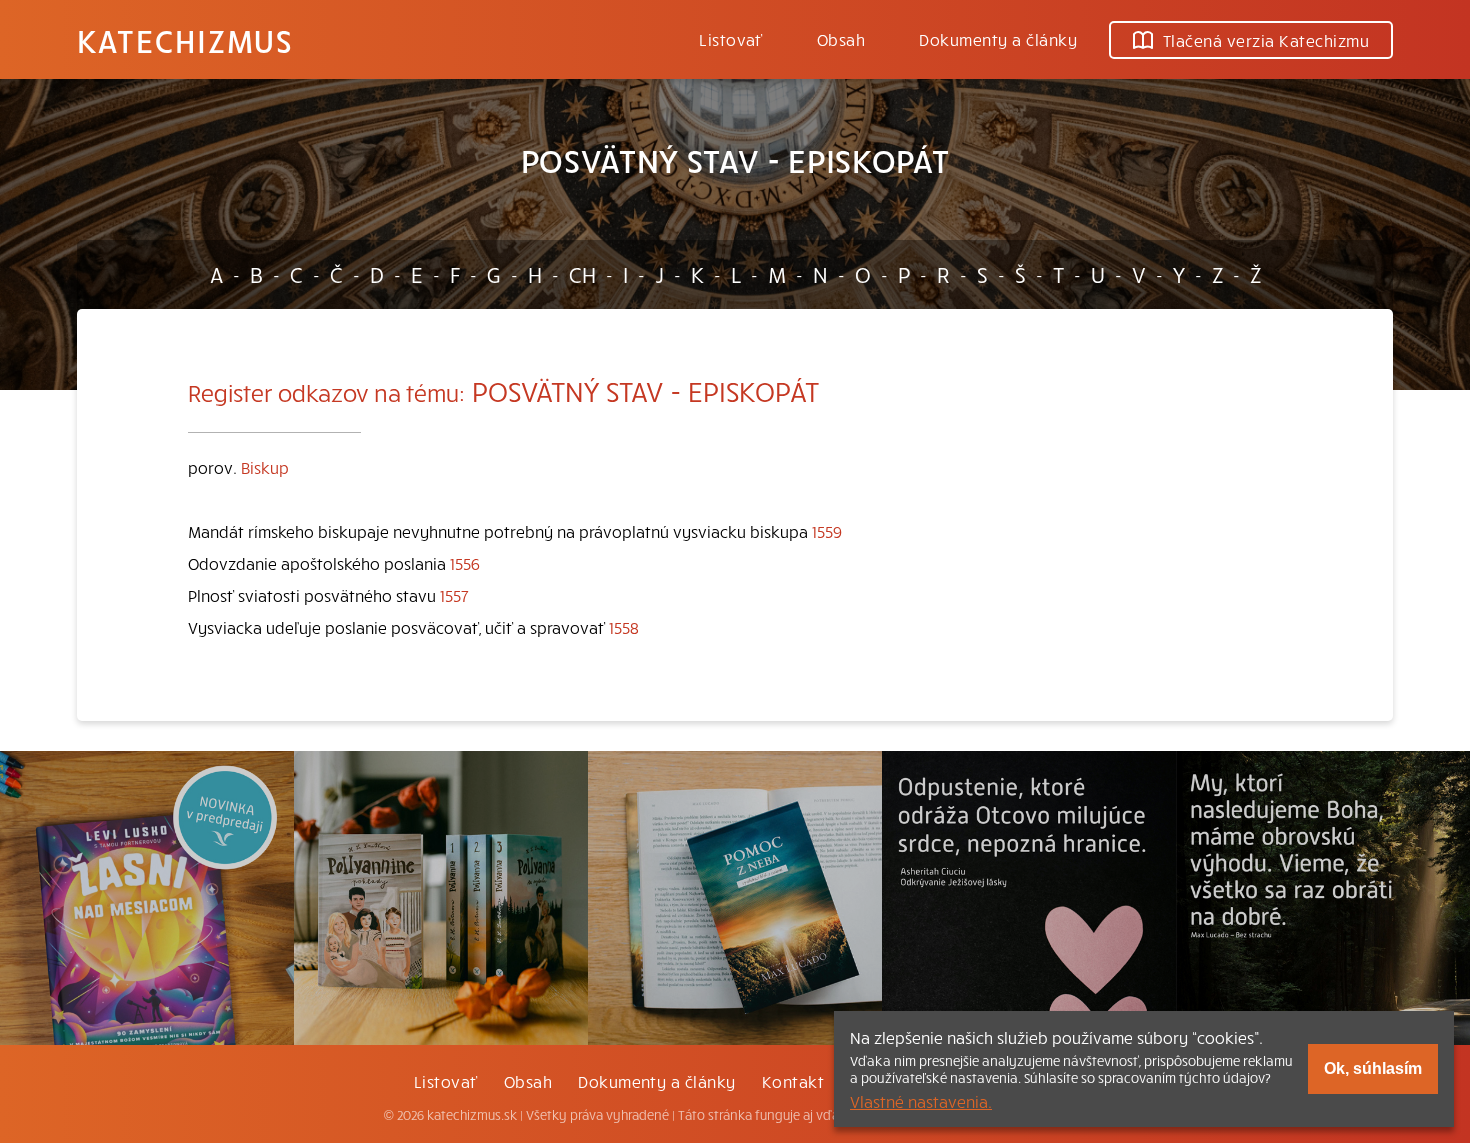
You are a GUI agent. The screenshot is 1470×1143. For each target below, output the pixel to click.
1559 (827, 531)
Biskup (265, 467)
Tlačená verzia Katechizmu (1266, 40)
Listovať (731, 39)
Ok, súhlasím (1373, 1068)
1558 (624, 627)
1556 (465, 563)
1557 (454, 595)
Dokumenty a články (998, 39)
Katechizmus (185, 40)
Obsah (841, 39)
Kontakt (793, 1081)
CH (582, 274)
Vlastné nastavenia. (921, 1101)
